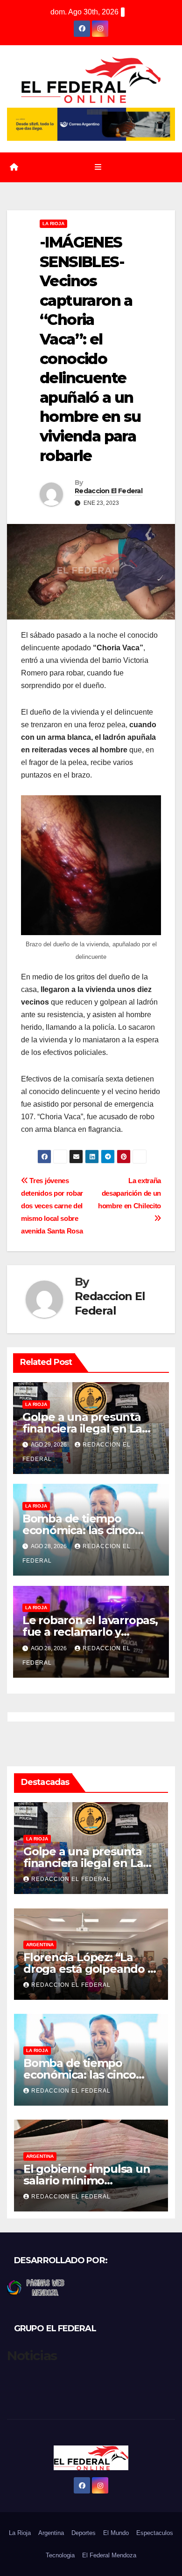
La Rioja (53, 224)
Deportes (84, 2533)
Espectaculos (155, 2533)
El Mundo (116, 2533)
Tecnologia (60, 2555)
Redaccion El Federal (108, 491)
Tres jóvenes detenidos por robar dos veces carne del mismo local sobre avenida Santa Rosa (52, 1206)
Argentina (40, 1945)
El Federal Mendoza (109, 2555)
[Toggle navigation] (98, 167)
